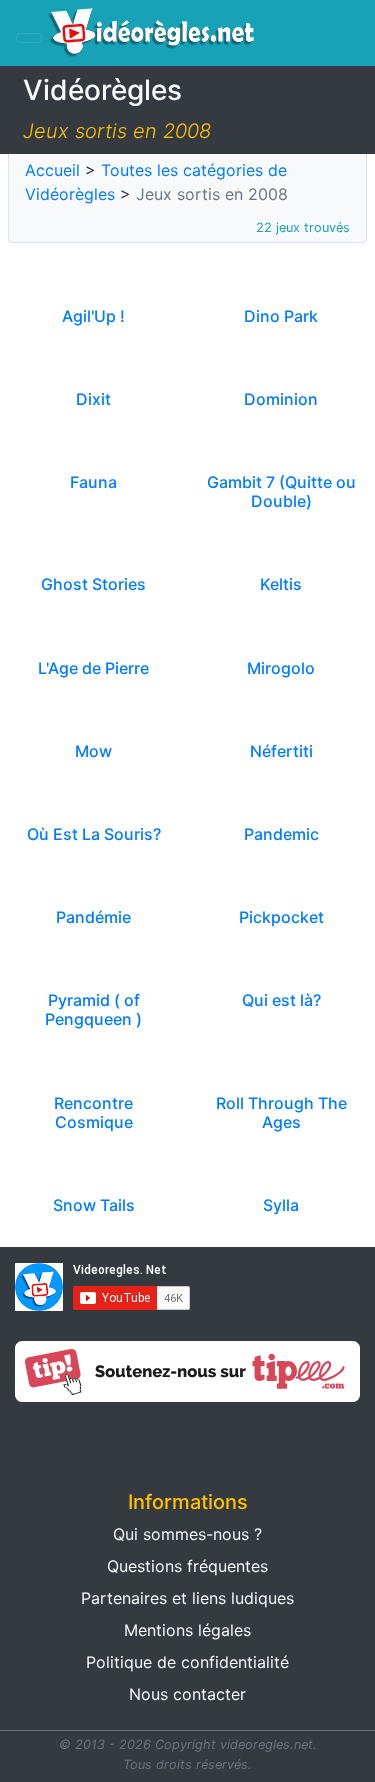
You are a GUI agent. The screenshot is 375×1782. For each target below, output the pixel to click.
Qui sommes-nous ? (187, 1534)
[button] (94, 1440)
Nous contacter (187, 1694)
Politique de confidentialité (187, 1662)
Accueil (52, 170)
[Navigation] (29, 38)
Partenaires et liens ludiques (187, 1598)
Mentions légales (187, 1630)
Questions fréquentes (187, 1566)
